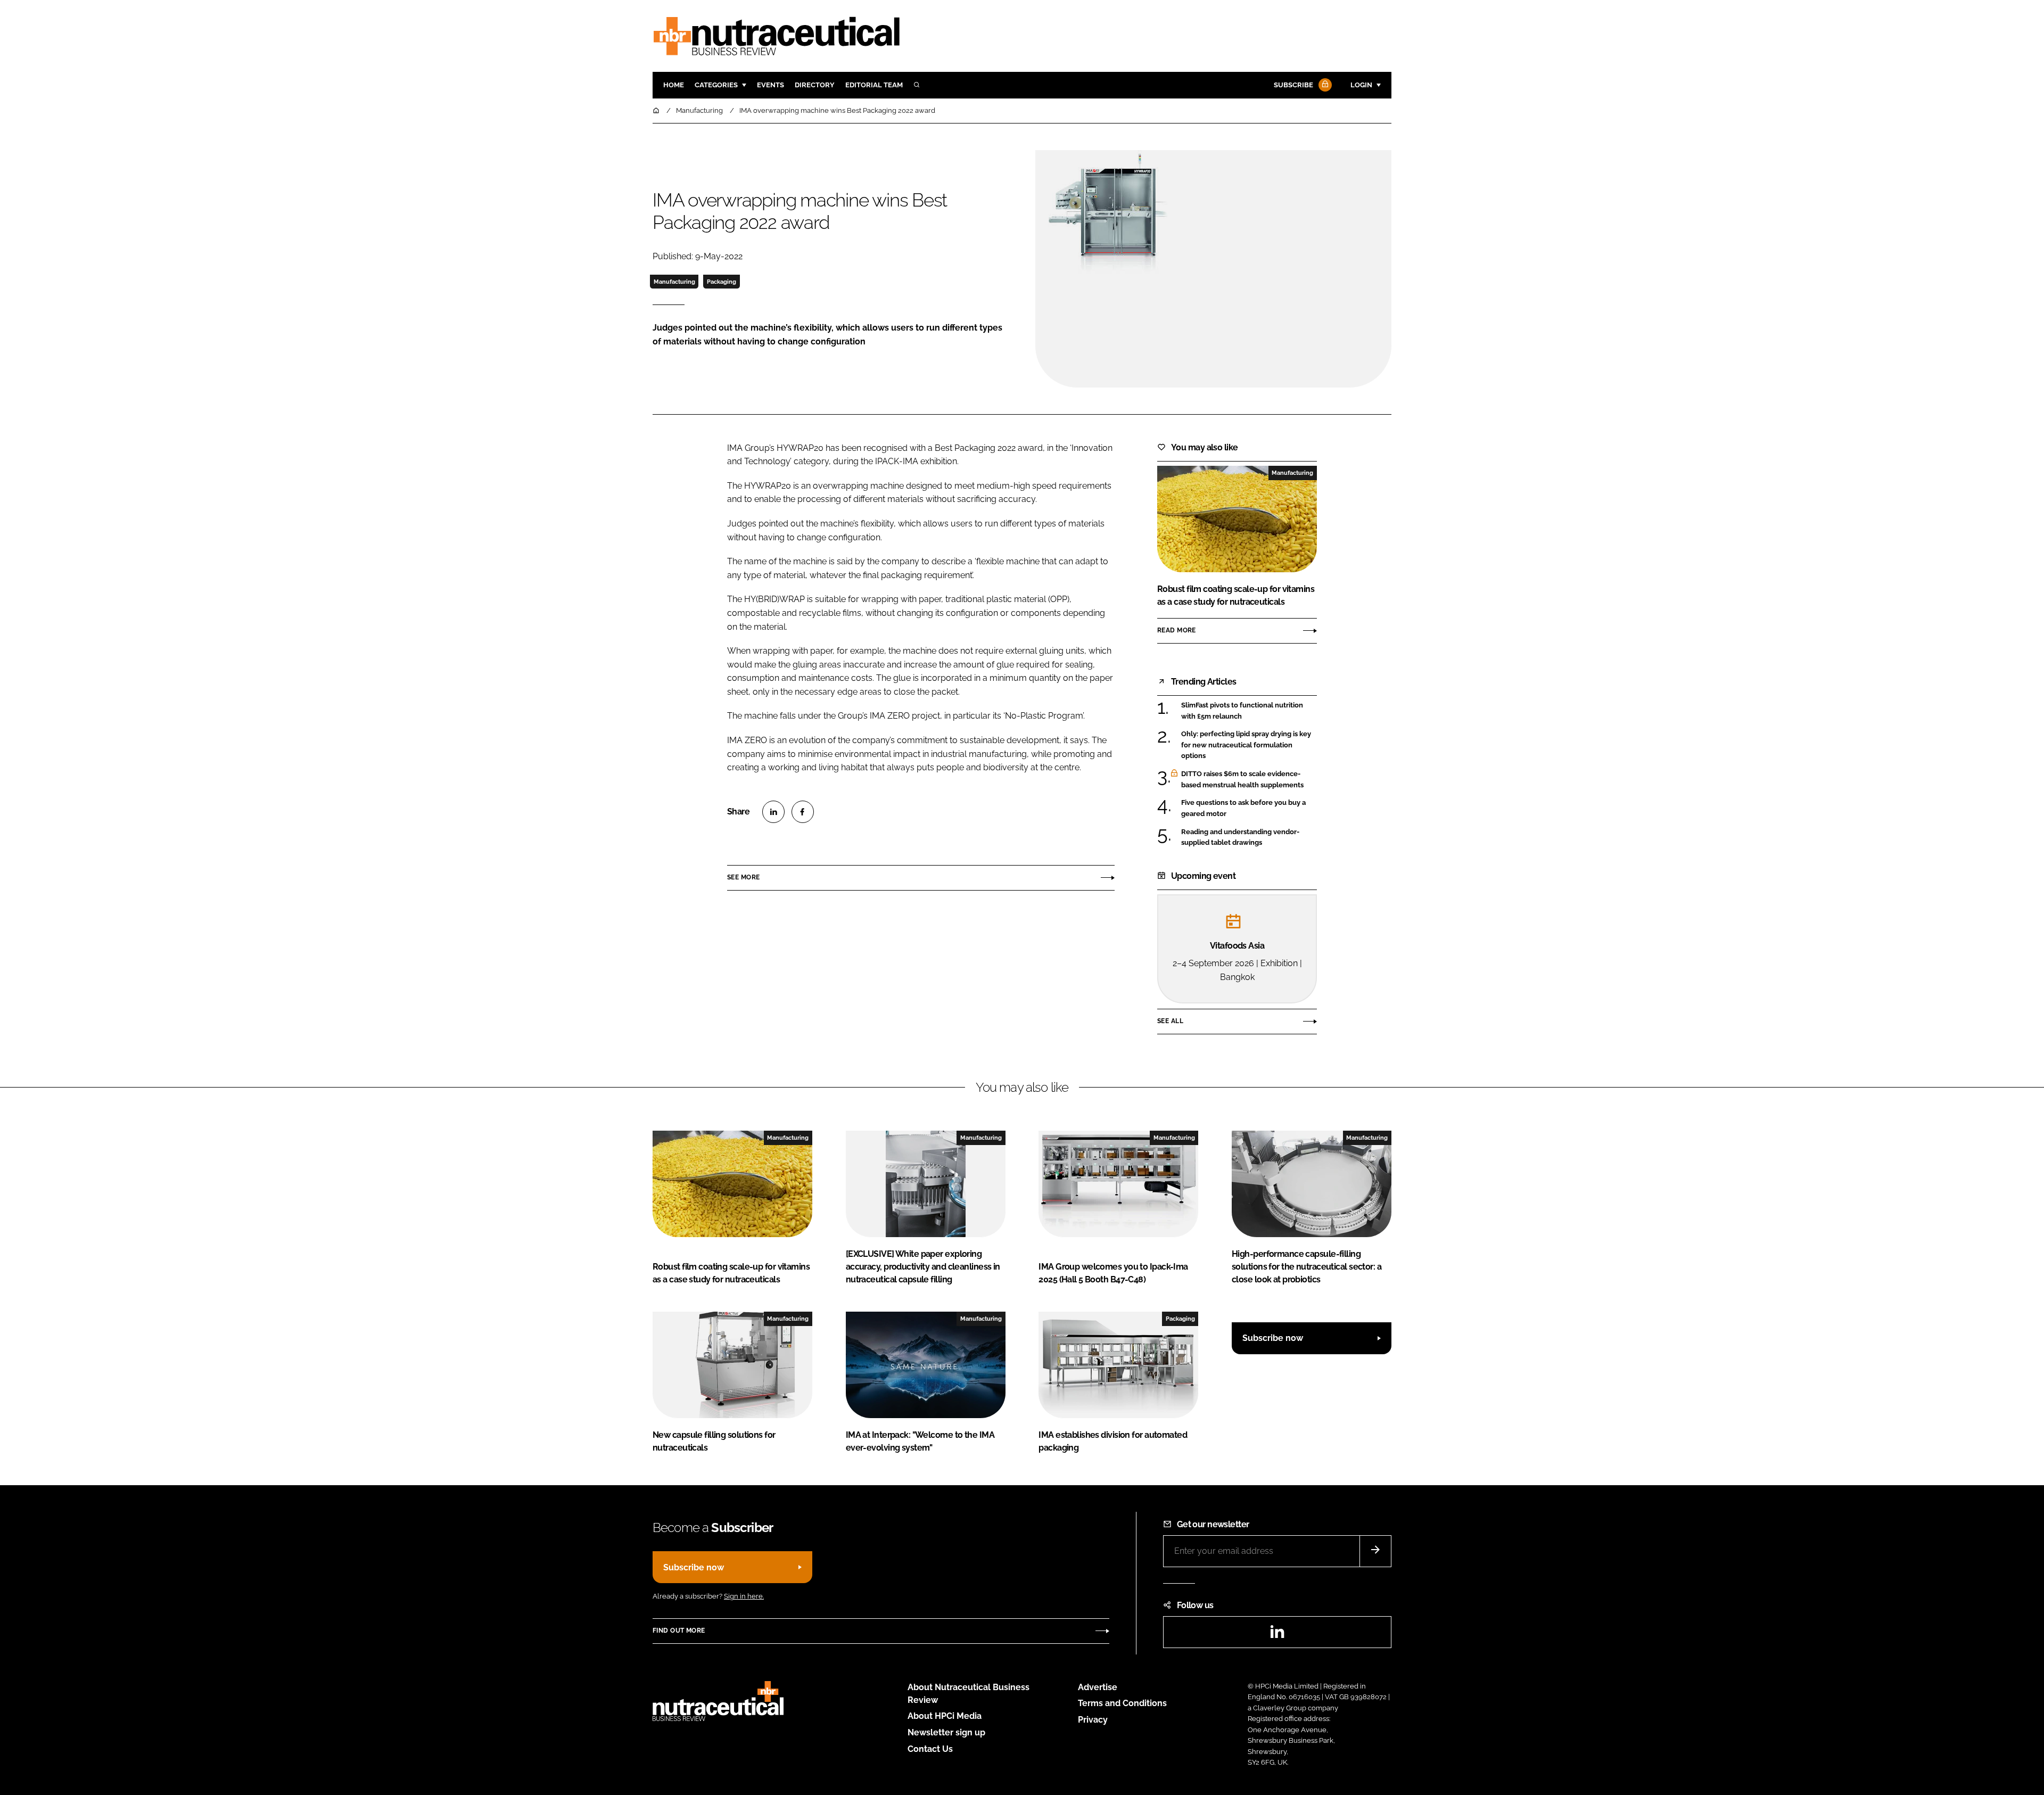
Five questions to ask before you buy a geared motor (1249, 808)
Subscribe (1293, 85)
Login (1361, 85)
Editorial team (874, 85)
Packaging (722, 282)
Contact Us (930, 1749)
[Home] (657, 110)
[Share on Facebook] (803, 812)
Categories (716, 85)
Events (770, 85)
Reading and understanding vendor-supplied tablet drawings (1249, 838)
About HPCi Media (945, 1716)
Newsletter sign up (946, 1732)
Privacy (1093, 1720)
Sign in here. (744, 1596)
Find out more (679, 1631)
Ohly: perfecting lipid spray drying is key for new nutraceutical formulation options (1249, 745)
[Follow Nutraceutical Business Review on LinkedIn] (1277, 1635)
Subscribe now (1273, 1338)
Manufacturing (674, 282)
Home (674, 85)
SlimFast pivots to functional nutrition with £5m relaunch (1249, 711)
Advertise (1098, 1687)
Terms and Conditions (1122, 1703)
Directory (815, 85)
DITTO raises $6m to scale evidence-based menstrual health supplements (1249, 780)
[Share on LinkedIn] (773, 812)
